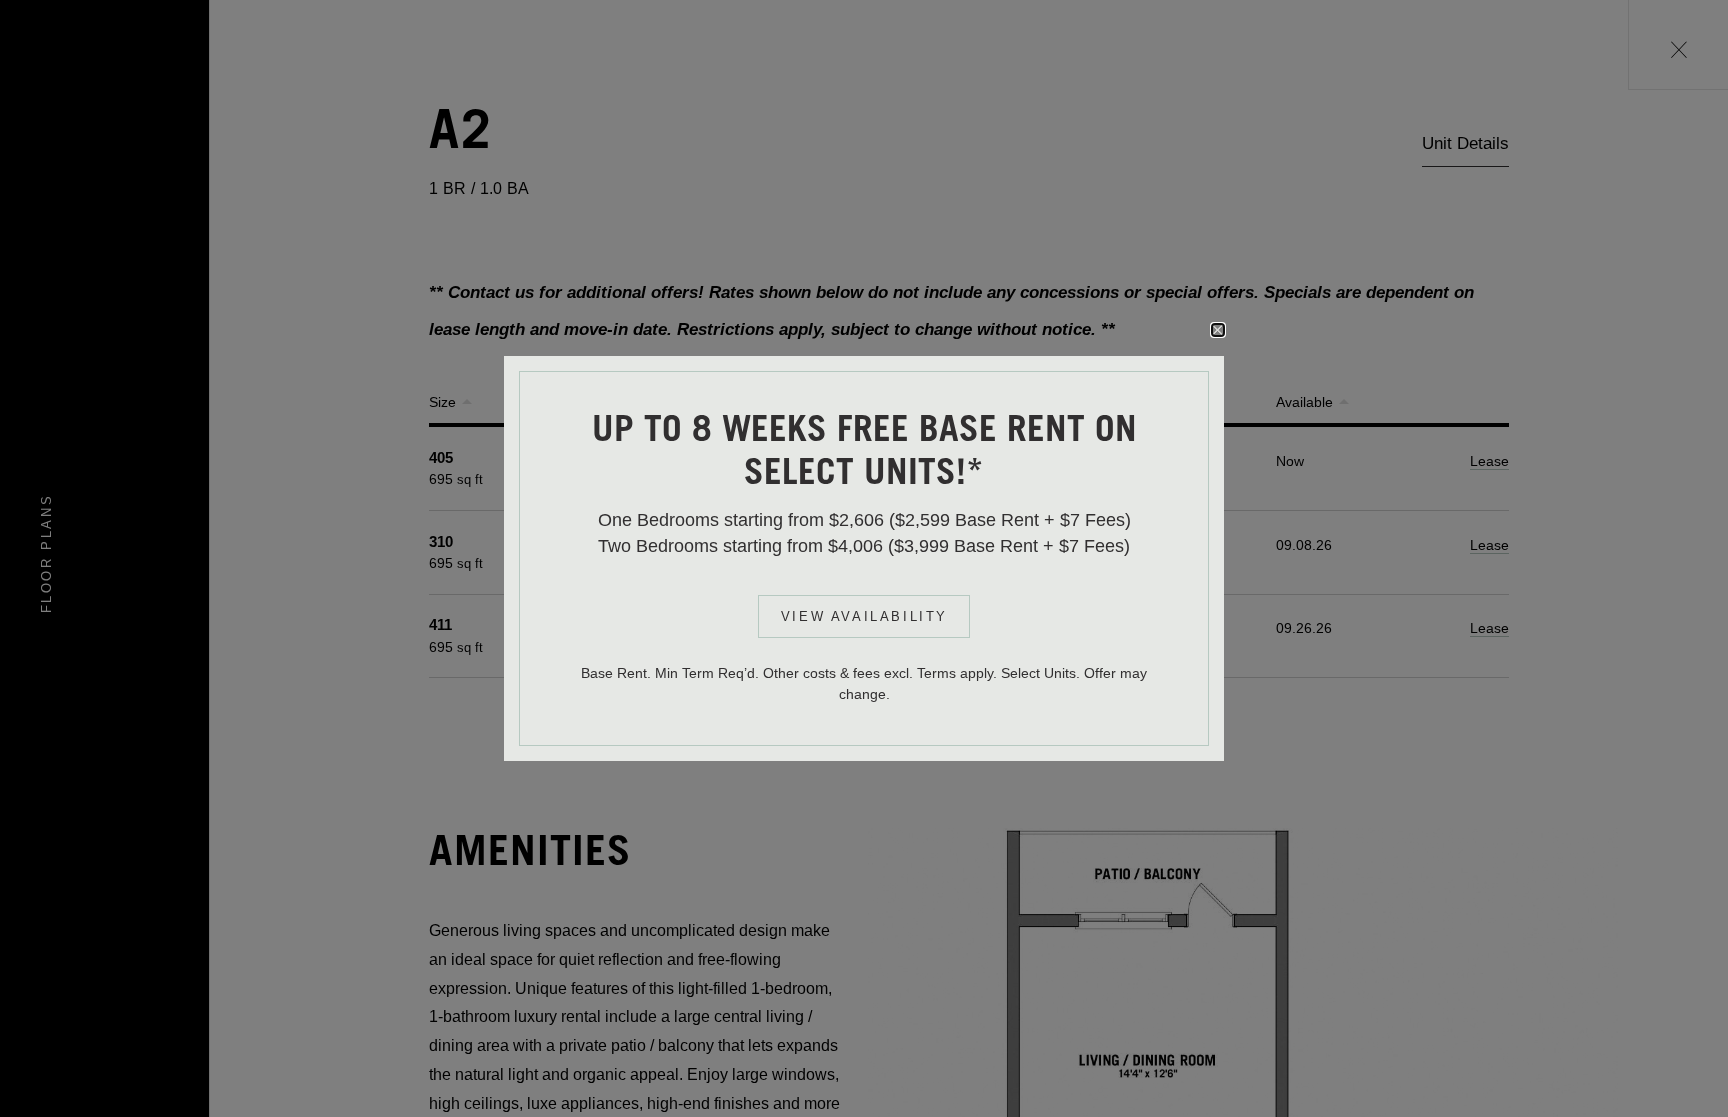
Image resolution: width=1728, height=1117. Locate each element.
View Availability (864, 616)
